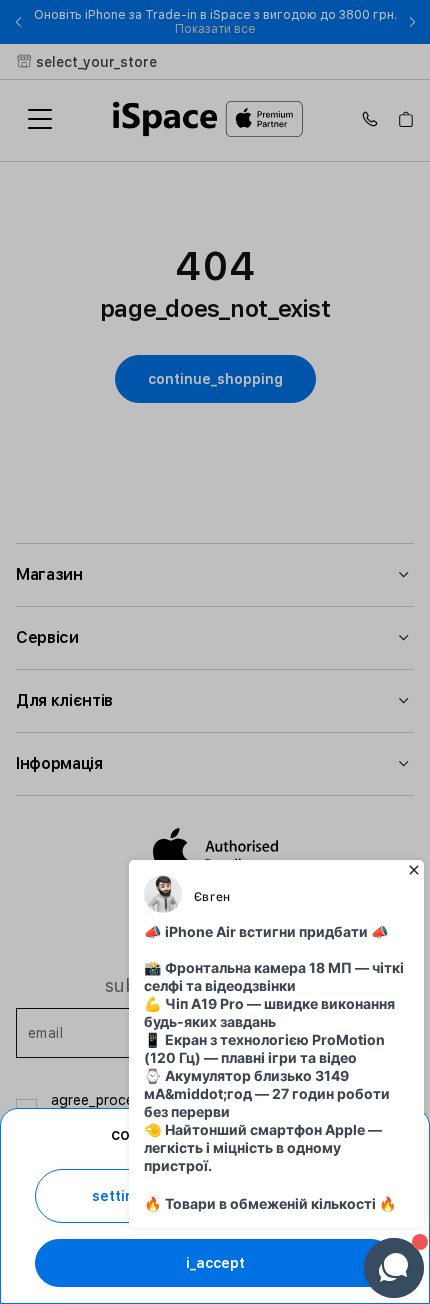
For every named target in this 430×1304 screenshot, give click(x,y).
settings (121, 1196)
